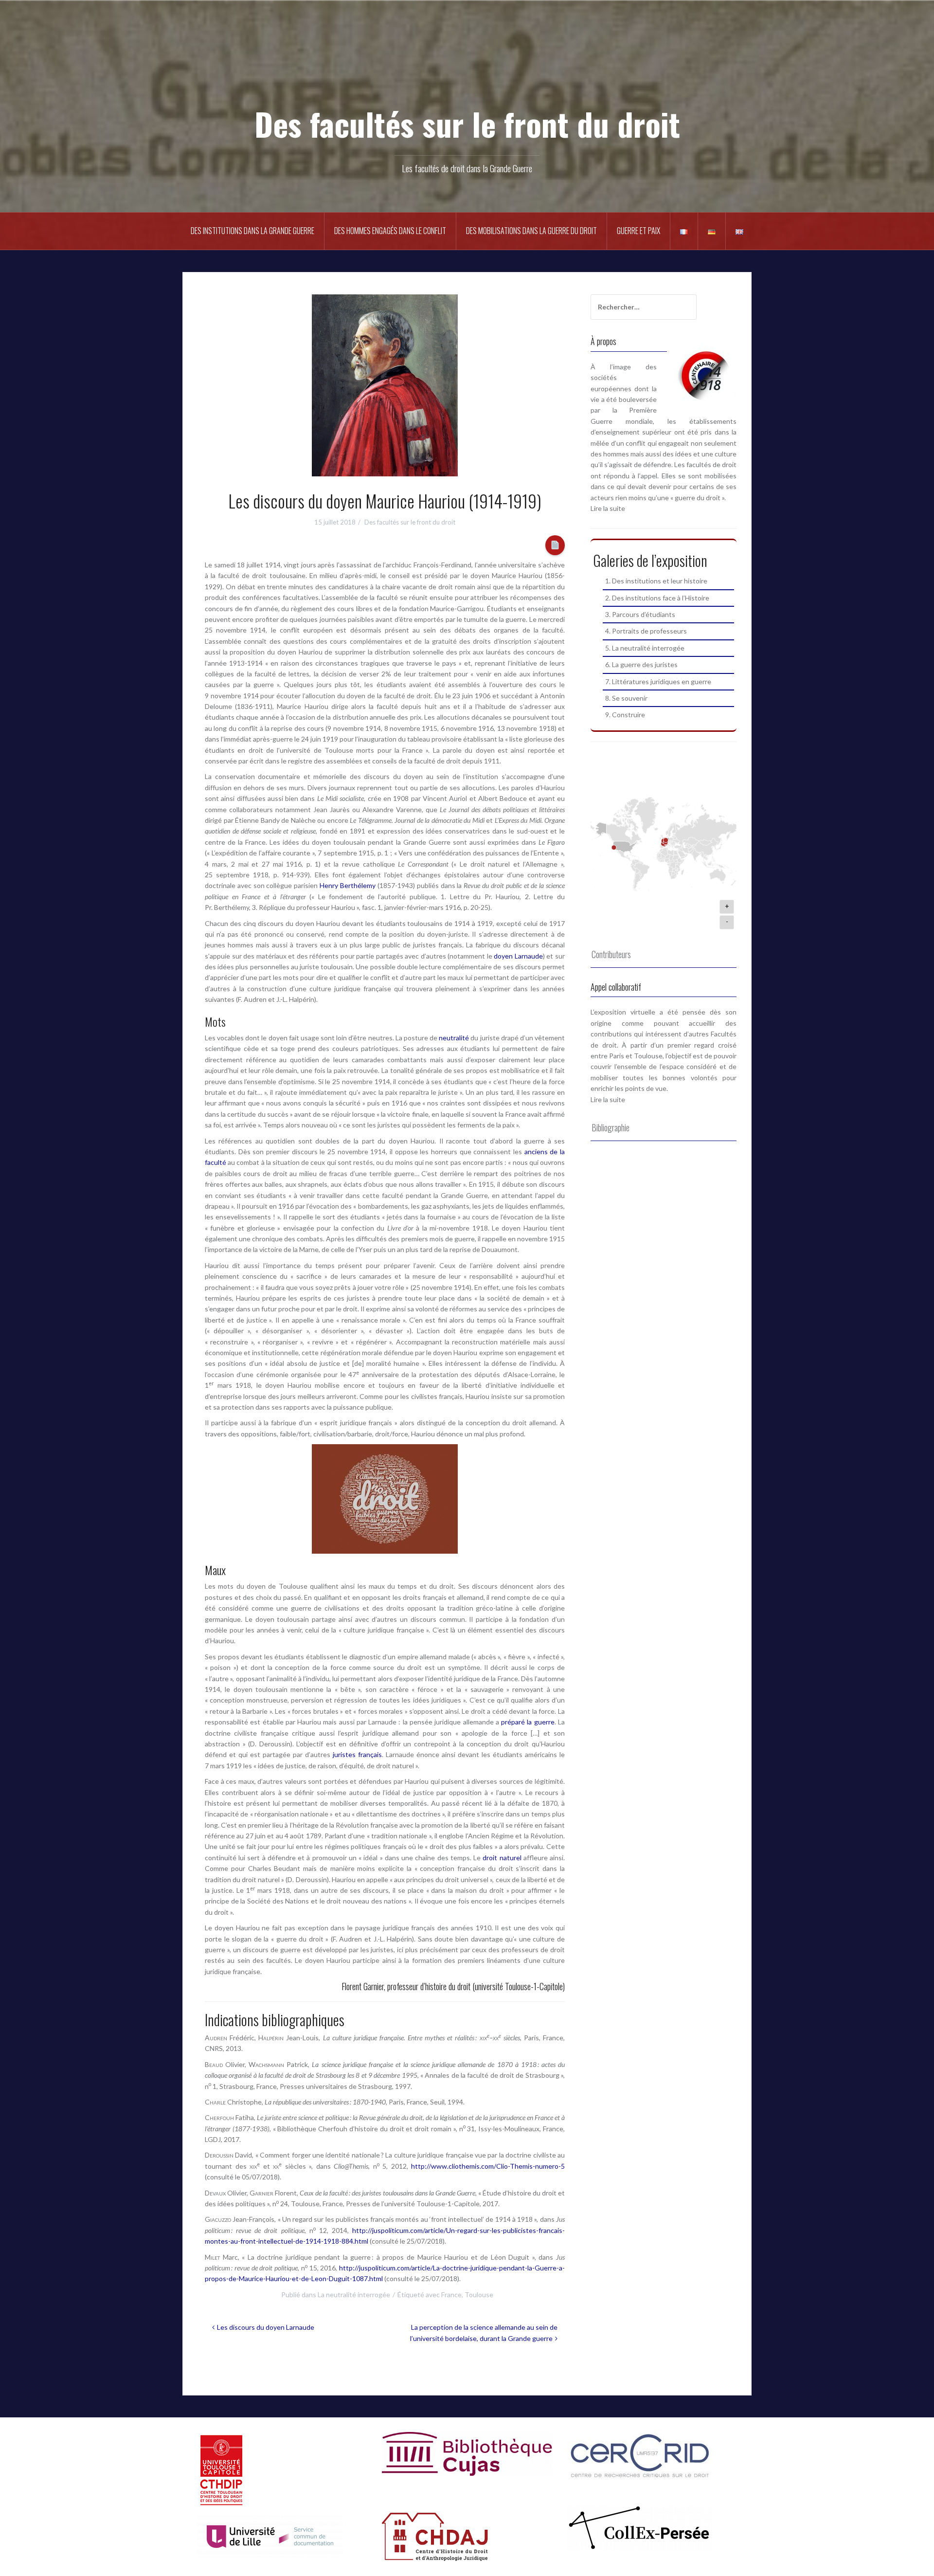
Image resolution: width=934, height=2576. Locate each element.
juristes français (357, 1754)
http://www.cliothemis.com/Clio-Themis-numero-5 (488, 2166)
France (451, 2295)
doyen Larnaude (518, 956)
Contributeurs (611, 954)
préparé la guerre (528, 1722)
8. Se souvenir (626, 698)
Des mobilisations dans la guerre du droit (531, 231)
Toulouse (479, 2295)
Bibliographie (611, 1127)
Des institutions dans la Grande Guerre (252, 231)
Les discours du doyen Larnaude (266, 2327)
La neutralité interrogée (354, 2295)
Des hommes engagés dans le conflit (390, 231)
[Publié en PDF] (555, 545)
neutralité (454, 1038)
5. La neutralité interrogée (645, 648)
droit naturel (502, 1858)
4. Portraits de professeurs (646, 631)
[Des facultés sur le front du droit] (467, 68)
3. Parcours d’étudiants (640, 614)
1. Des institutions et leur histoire (656, 581)
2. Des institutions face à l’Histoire (657, 598)
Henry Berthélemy (348, 885)
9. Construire (625, 715)
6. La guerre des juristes (641, 664)
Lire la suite (608, 508)
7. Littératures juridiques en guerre (658, 681)
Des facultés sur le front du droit (467, 123)
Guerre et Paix (638, 231)
